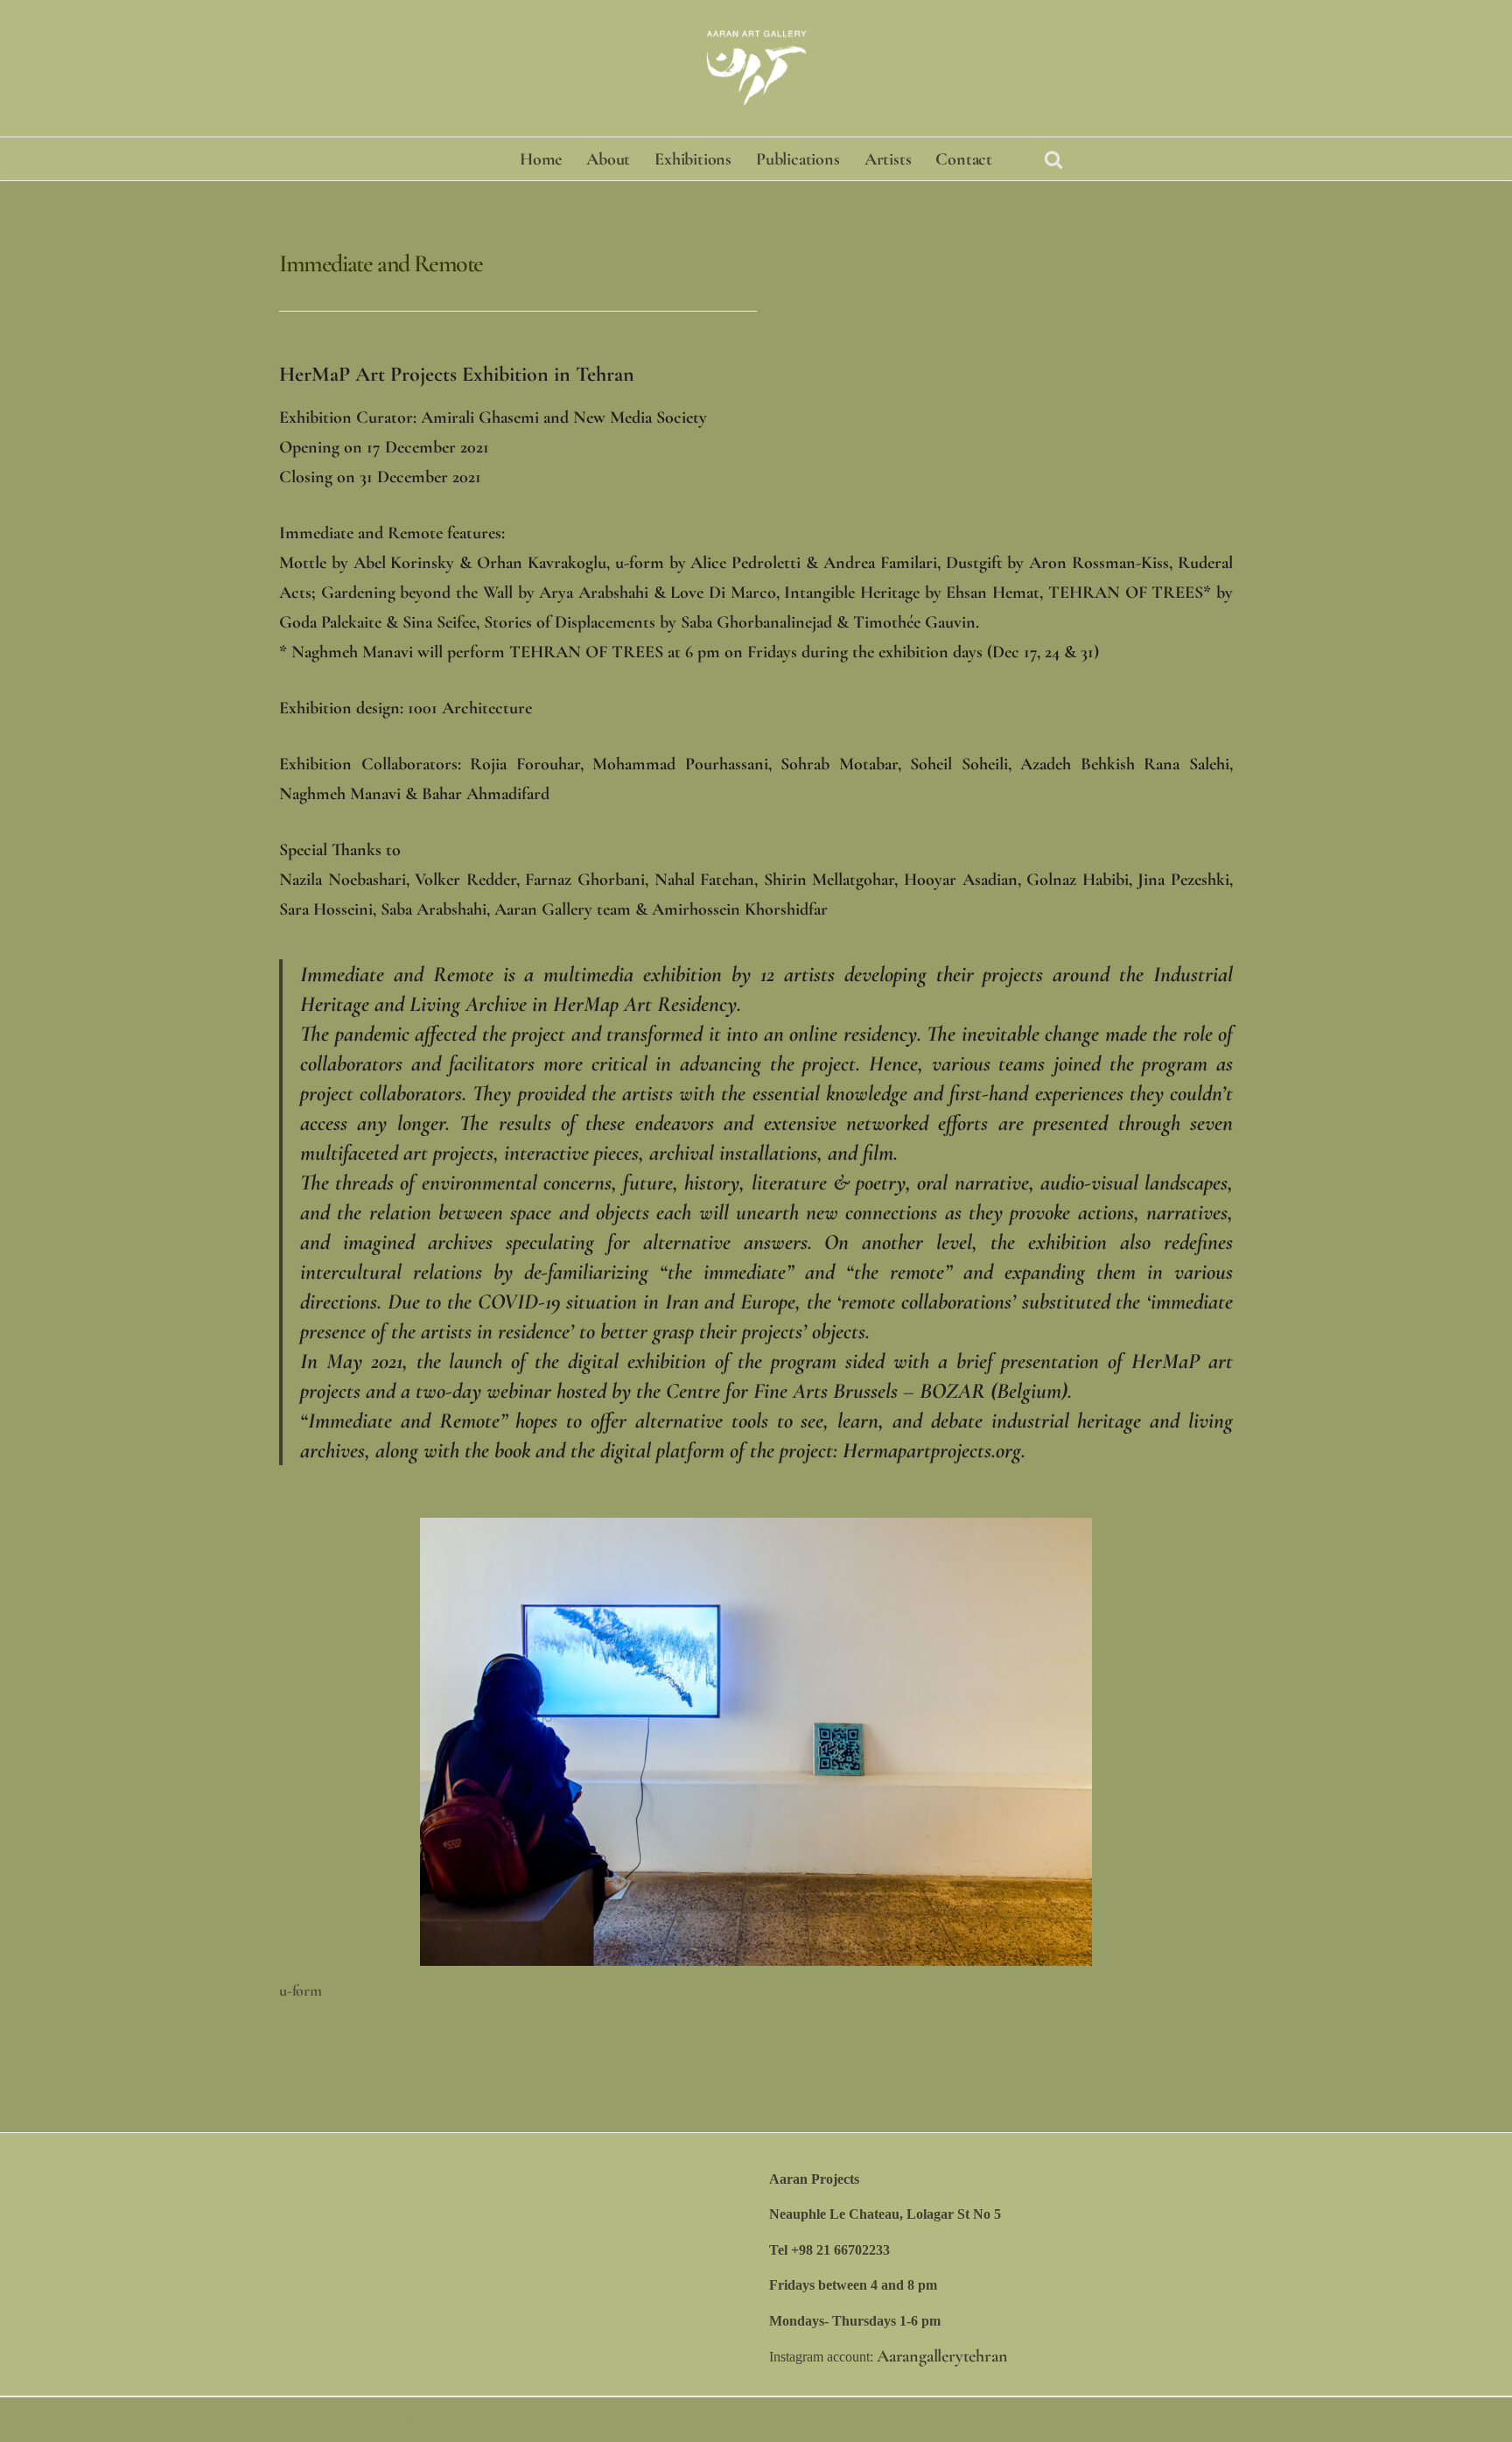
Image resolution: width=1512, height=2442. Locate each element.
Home (541, 159)
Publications (798, 159)
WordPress (407, 2419)
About (608, 159)
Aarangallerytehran (942, 2356)
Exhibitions (693, 159)
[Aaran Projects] (756, 68)
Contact (964, 159)
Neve (274, 2419)
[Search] (1053, 159)
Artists (888, 159)
